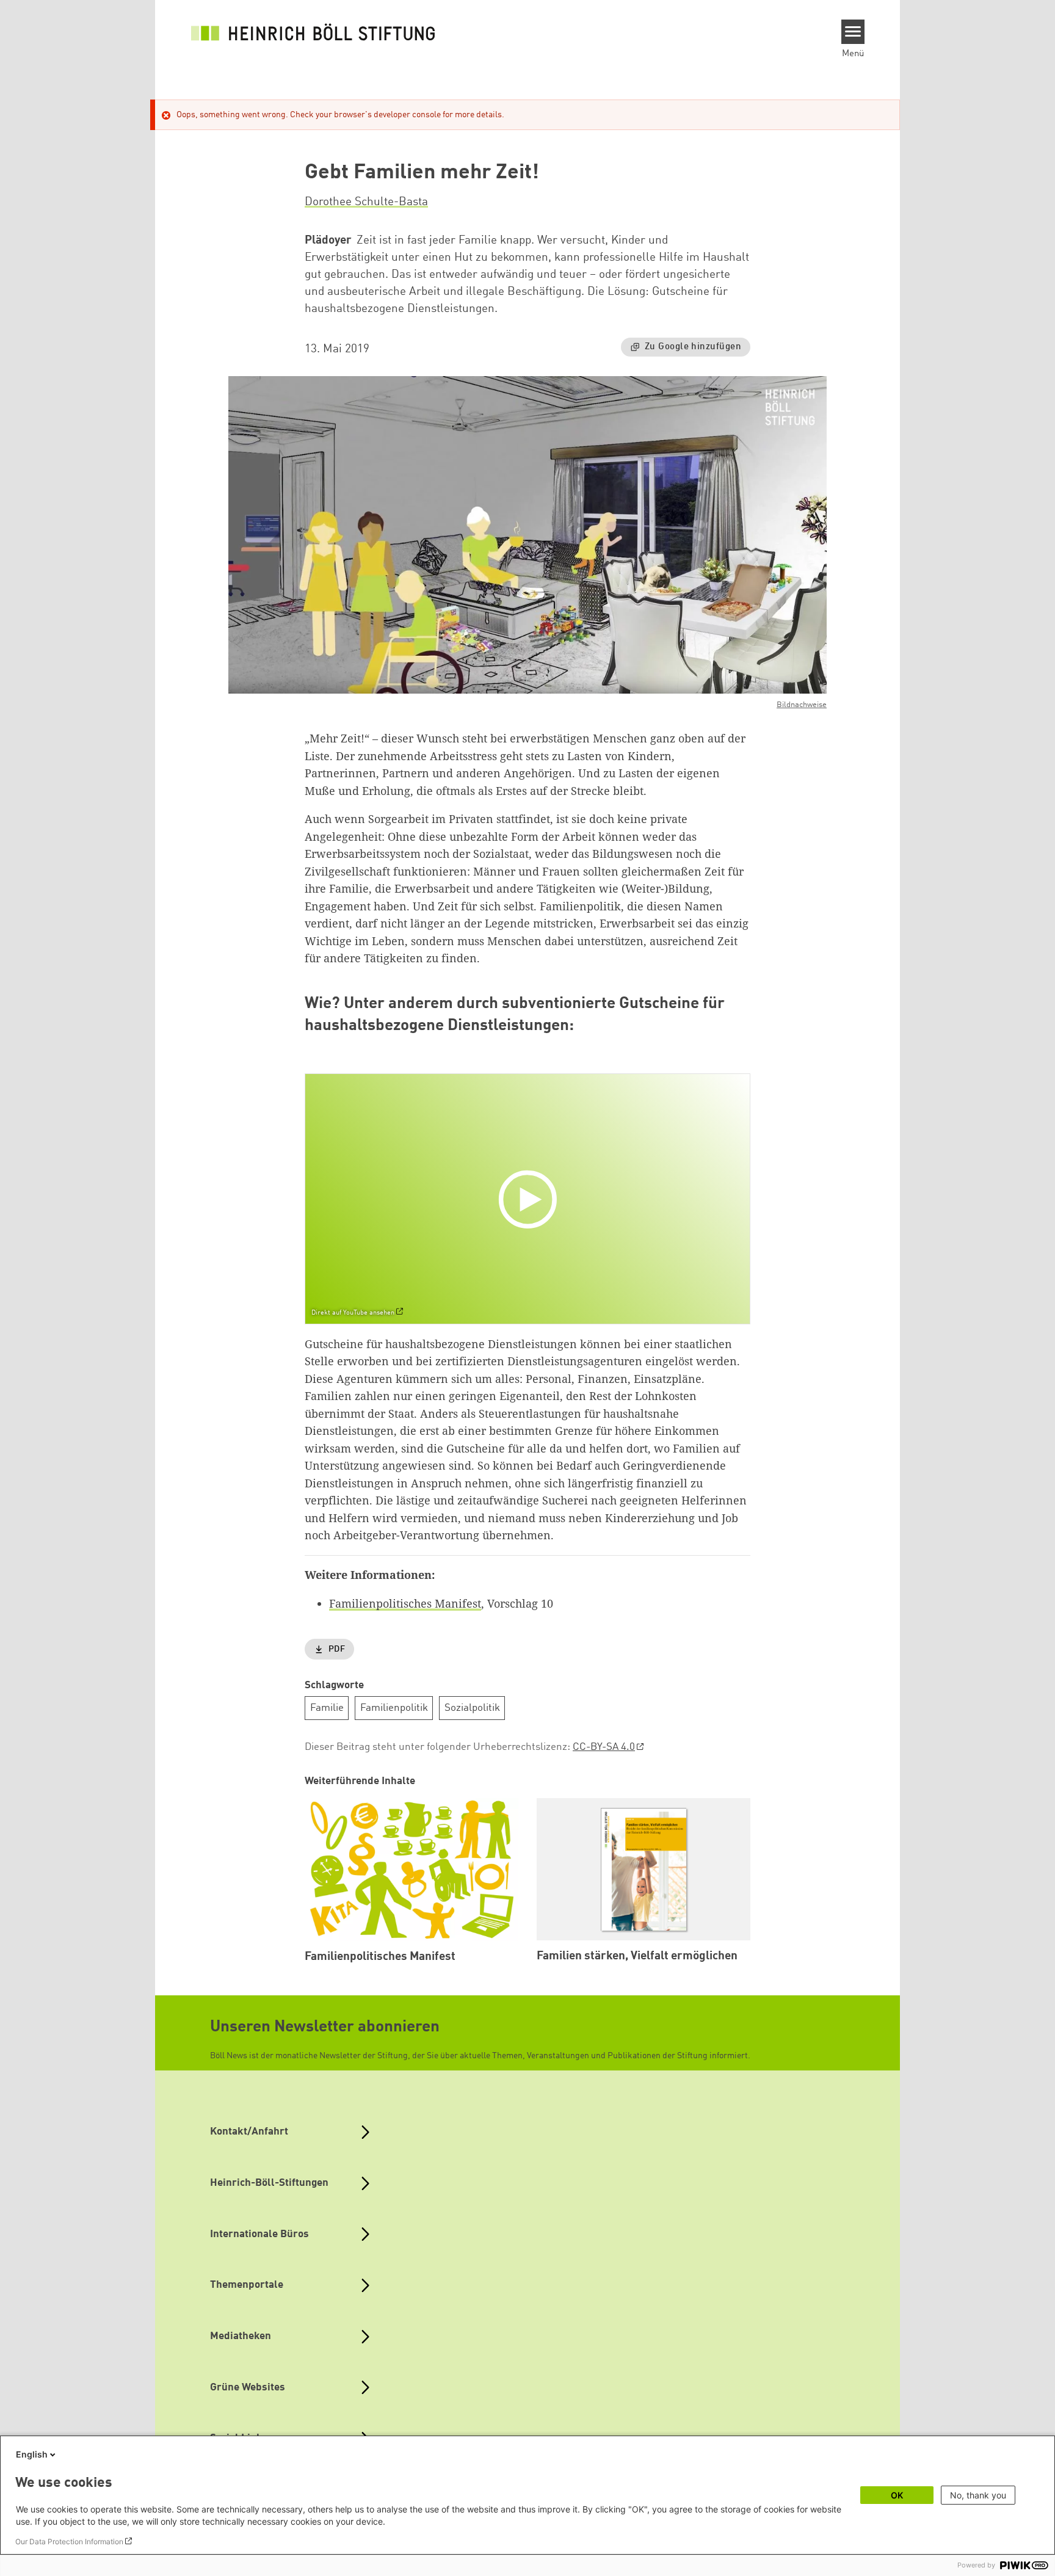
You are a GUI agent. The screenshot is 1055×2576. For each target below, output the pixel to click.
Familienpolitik (394, 1708)
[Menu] (853, 32)
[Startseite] (313, 32)
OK (897, 2495)
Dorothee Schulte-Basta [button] (366, 202)
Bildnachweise (802, 705)
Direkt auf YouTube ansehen (353, 1313)
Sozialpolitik (472, 1708)
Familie (327, 1708)
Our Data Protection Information (69, 2542)
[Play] (531, 1199)
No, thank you (978, 2495)
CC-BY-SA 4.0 (604, 1747)
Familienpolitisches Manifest (405, 1603)
